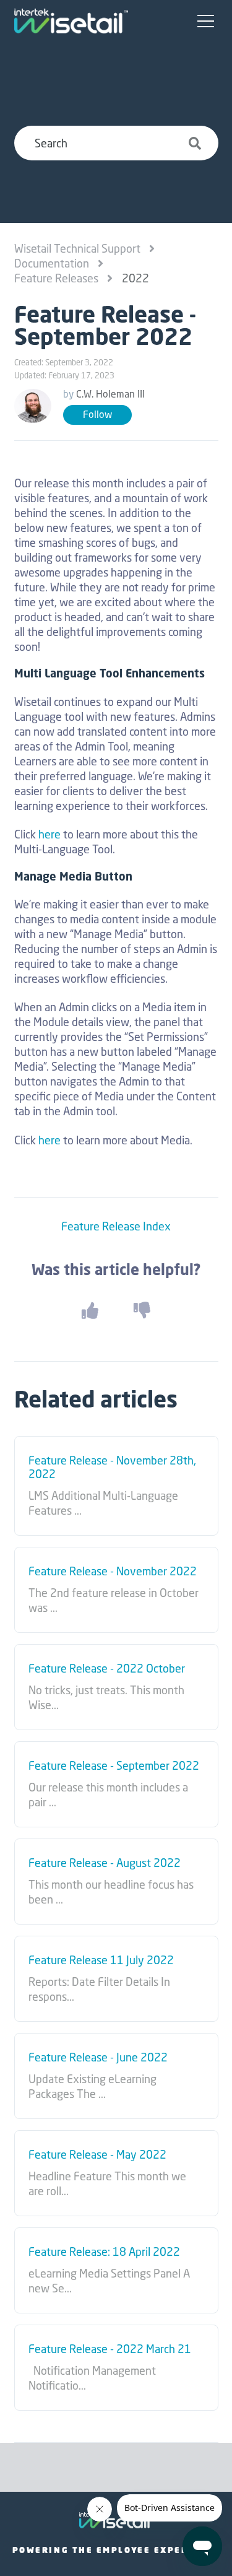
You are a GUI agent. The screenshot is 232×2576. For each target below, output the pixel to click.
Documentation (52, 263)
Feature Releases (56, 278)
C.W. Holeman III (110, 394)
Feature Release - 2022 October (107, 1669)
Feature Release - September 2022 (114, 1766)
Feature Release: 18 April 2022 (104, 2252)
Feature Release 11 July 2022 (101, 1960)
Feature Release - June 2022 (98, 2058)
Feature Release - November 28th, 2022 (112, 1467)
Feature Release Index (116, 1226)
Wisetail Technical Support (77, 248)
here (49, 834)
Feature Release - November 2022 (113, 1572)
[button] (206, 22)
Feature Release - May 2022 (97, 2155)
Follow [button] (97, 415)
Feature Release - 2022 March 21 (110, 2349)
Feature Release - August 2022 (105, 1863)
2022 (135, 278)
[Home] (71, 21)
